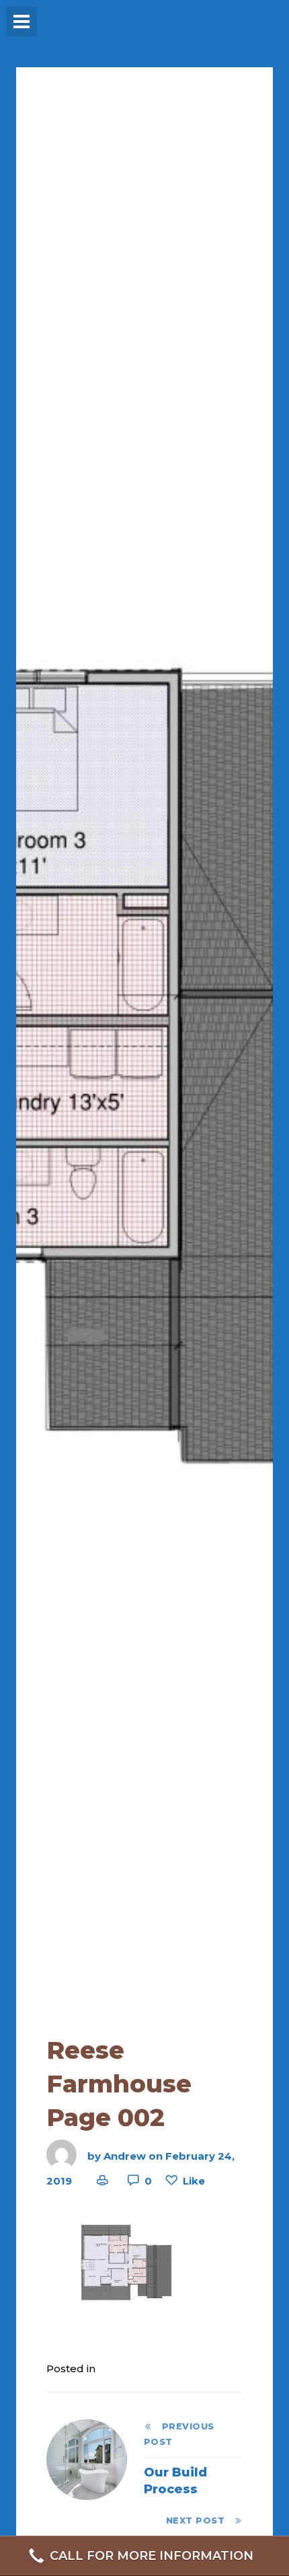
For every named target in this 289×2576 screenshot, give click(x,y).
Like (194, 2181)
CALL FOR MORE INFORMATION (152, 2556)
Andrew (125, 2155)
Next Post (200, 2521)
